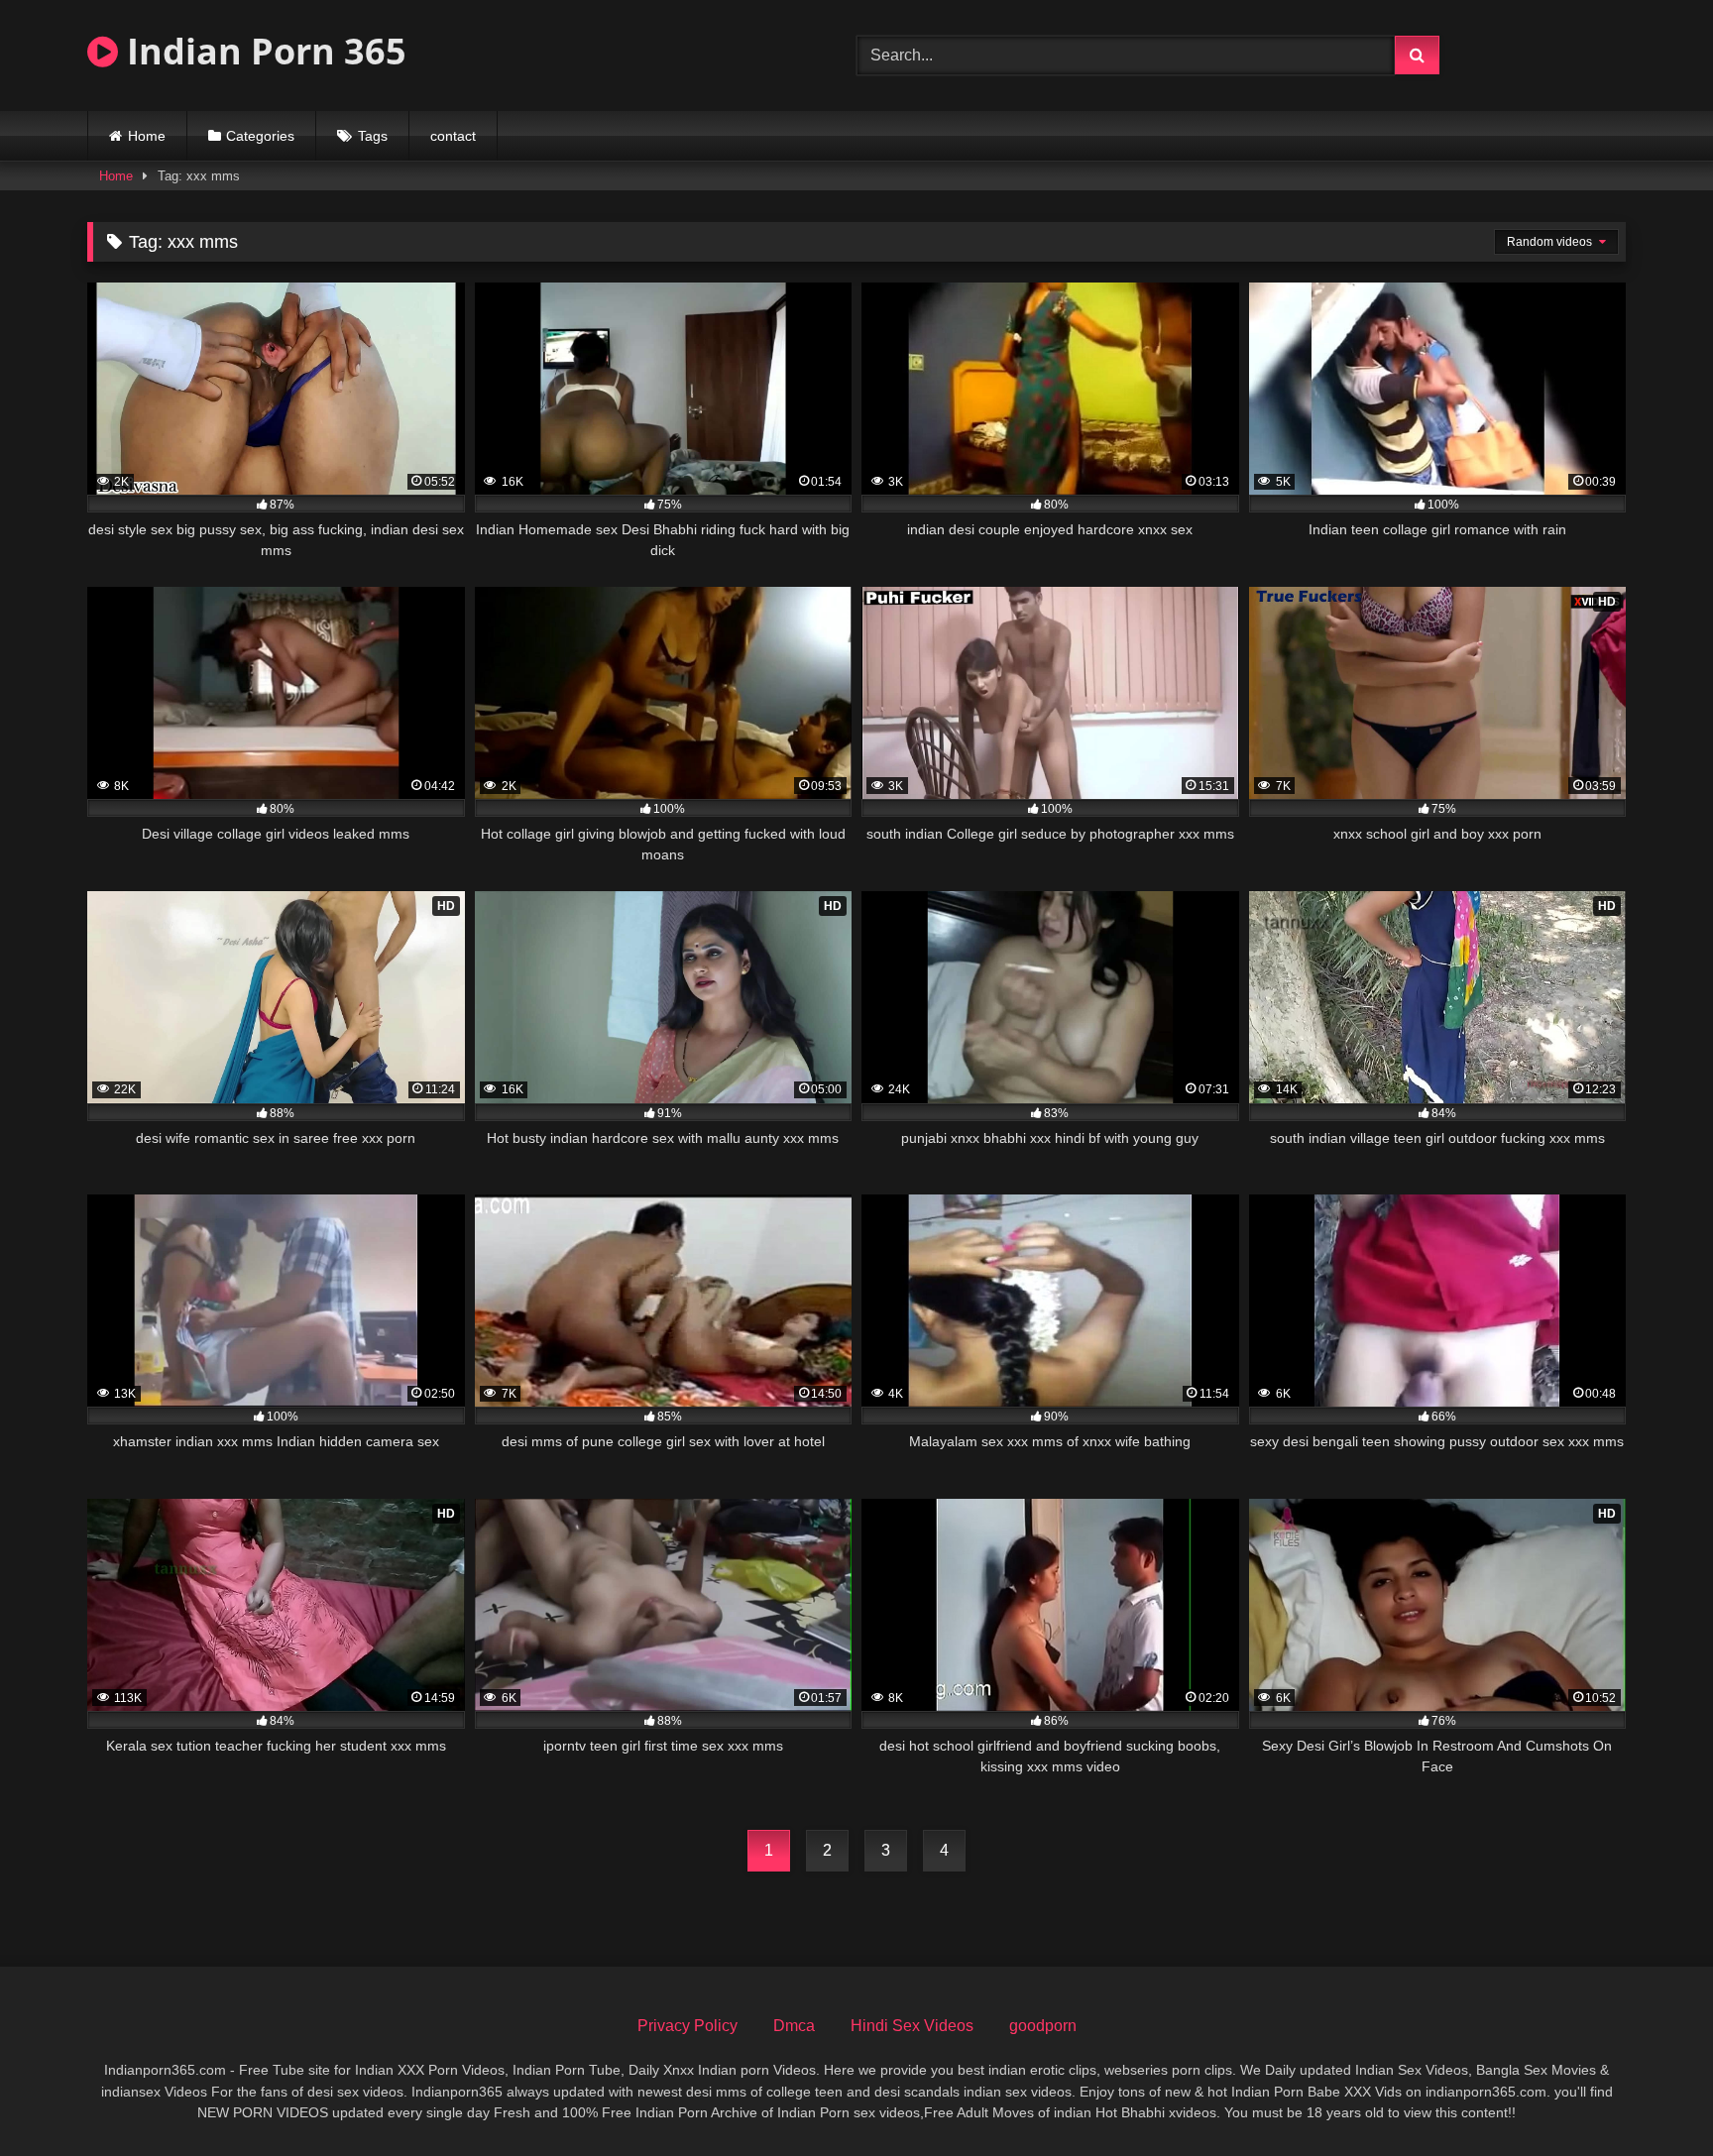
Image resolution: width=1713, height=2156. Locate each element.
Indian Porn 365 (262, 51)
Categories (260, 136)
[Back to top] (1652, 2097)
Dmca (794, 2026)
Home (147, 136)
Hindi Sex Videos (912, 2026)
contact (453, 136)
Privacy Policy (687, 2026)
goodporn (1043, 2026)
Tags (373, 136)
